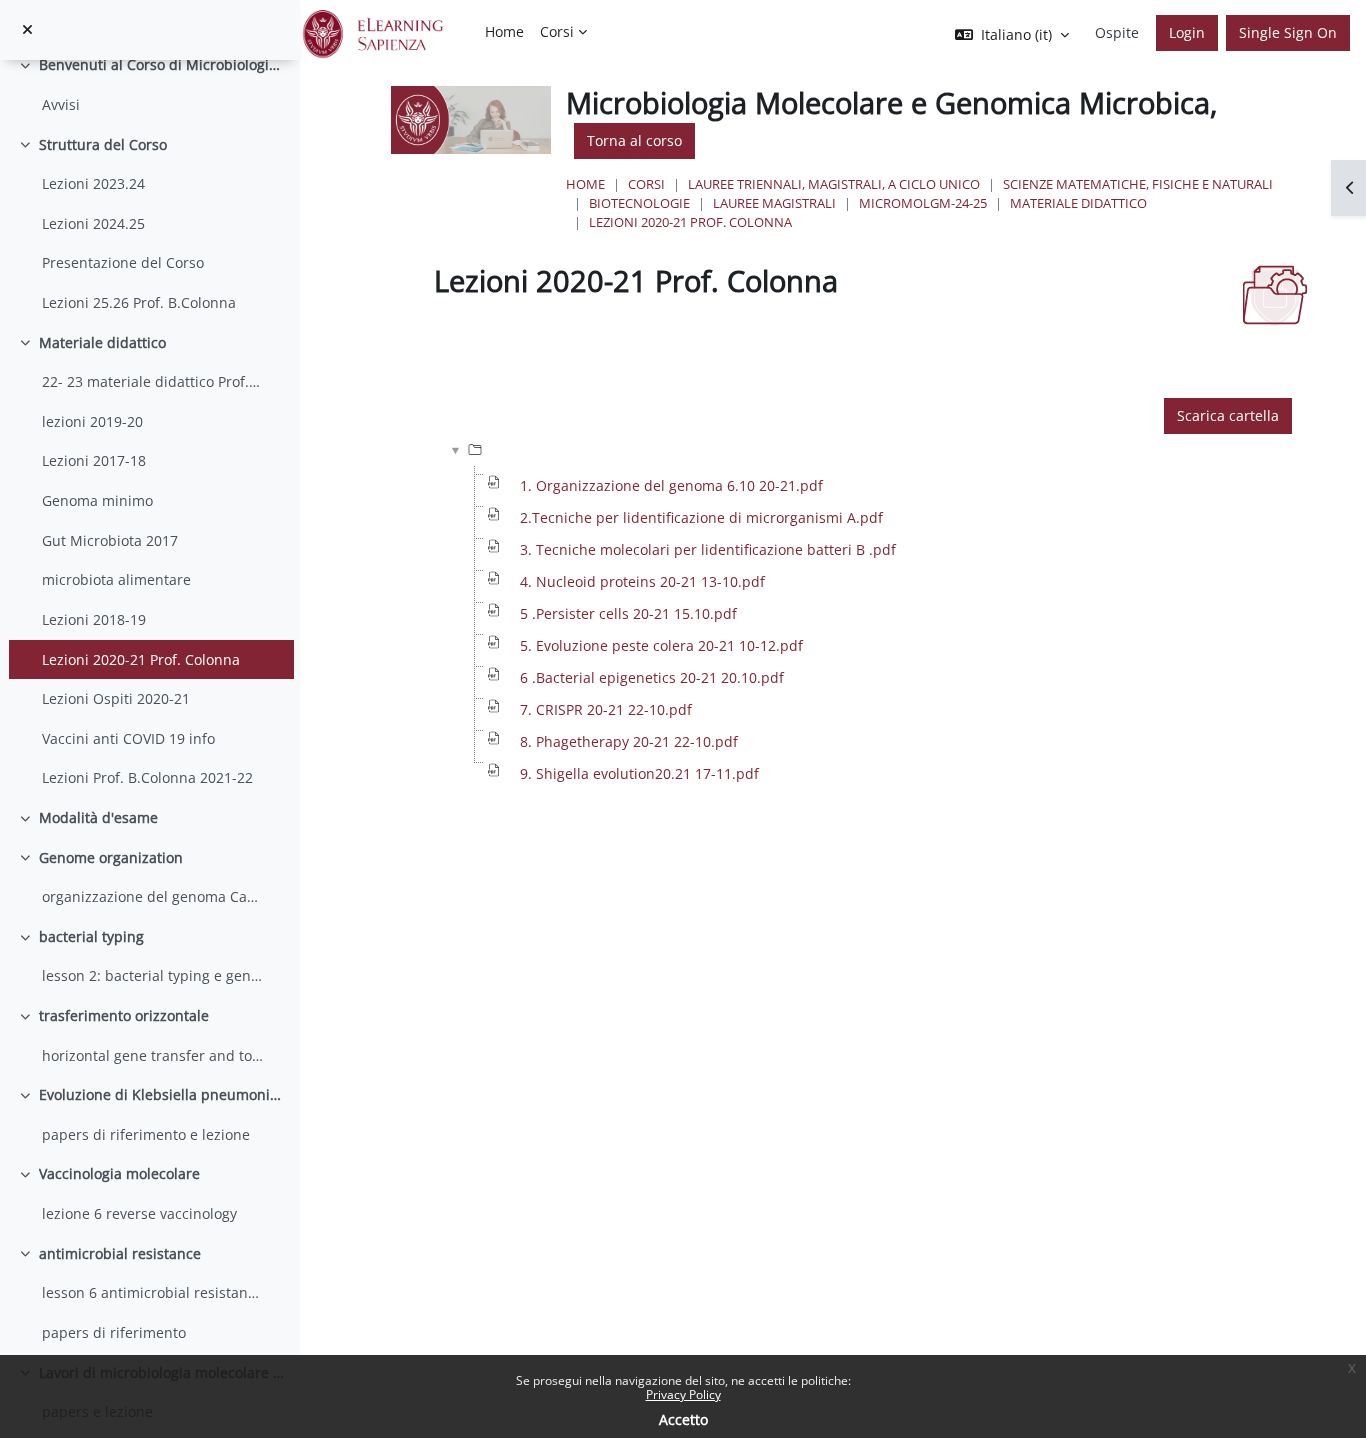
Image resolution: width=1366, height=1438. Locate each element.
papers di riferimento (114, 1332)
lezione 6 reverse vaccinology (139, 1213)
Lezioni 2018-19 (94, 619)
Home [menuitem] (504, 31)
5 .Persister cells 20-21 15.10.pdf (628, 613)
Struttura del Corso (103, 144)
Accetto (683, 1419)
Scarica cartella (1228, 415)
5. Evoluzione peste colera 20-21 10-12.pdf (661, 645)
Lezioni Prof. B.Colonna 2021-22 (147, 777)
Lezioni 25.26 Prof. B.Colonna (139, 302)
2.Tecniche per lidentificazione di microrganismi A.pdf (701, 517)
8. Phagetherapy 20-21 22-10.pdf (629, 741)
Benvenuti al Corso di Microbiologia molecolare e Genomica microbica (162, 64)
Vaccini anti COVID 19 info (128, 738)
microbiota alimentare (116, 579)
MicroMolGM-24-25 (923, 203)
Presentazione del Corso (123, 262)
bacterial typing (91, 936)
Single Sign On (1288, 32)
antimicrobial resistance (120, 1253)
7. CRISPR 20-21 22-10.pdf (606, 709)
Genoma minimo (97, 500)
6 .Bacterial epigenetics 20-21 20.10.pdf (652, 677)
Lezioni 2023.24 (93, 183)
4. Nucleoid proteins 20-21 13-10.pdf (642, 581)
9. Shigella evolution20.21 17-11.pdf (639, 773)
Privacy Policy (683, 1394)
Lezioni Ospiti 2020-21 (116, 698)
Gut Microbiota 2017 (110, 540)
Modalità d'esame (98, 817)
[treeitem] (149, 84)
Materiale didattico (102, 342)
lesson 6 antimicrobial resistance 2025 (153, 1292)
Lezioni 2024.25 (93, 223)
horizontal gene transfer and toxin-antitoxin (153, 1055)
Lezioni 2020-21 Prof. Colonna (141, 659)
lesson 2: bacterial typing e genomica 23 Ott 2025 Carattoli (153, 975)
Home (585, 184)
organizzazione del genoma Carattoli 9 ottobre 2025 (153, 896)
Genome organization (111, 857)
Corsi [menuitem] (557, 31)
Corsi (646, 184)
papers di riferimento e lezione (146, 1134)
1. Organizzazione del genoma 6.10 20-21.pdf (671, 485)
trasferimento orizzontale (124, 1015)
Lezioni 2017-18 (94, 460)
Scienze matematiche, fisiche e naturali (1138, 184)
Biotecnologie (639, 203)
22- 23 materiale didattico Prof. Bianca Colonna (153, 381)
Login (1187, 32)
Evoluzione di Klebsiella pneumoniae (162, 1094)
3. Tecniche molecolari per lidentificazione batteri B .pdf (708, 549)
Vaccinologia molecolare (119, 1173)
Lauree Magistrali (774, 203)
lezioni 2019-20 (92, 421)
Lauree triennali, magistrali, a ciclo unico (834, 184)
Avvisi (61, 104)
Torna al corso (634, 140)
